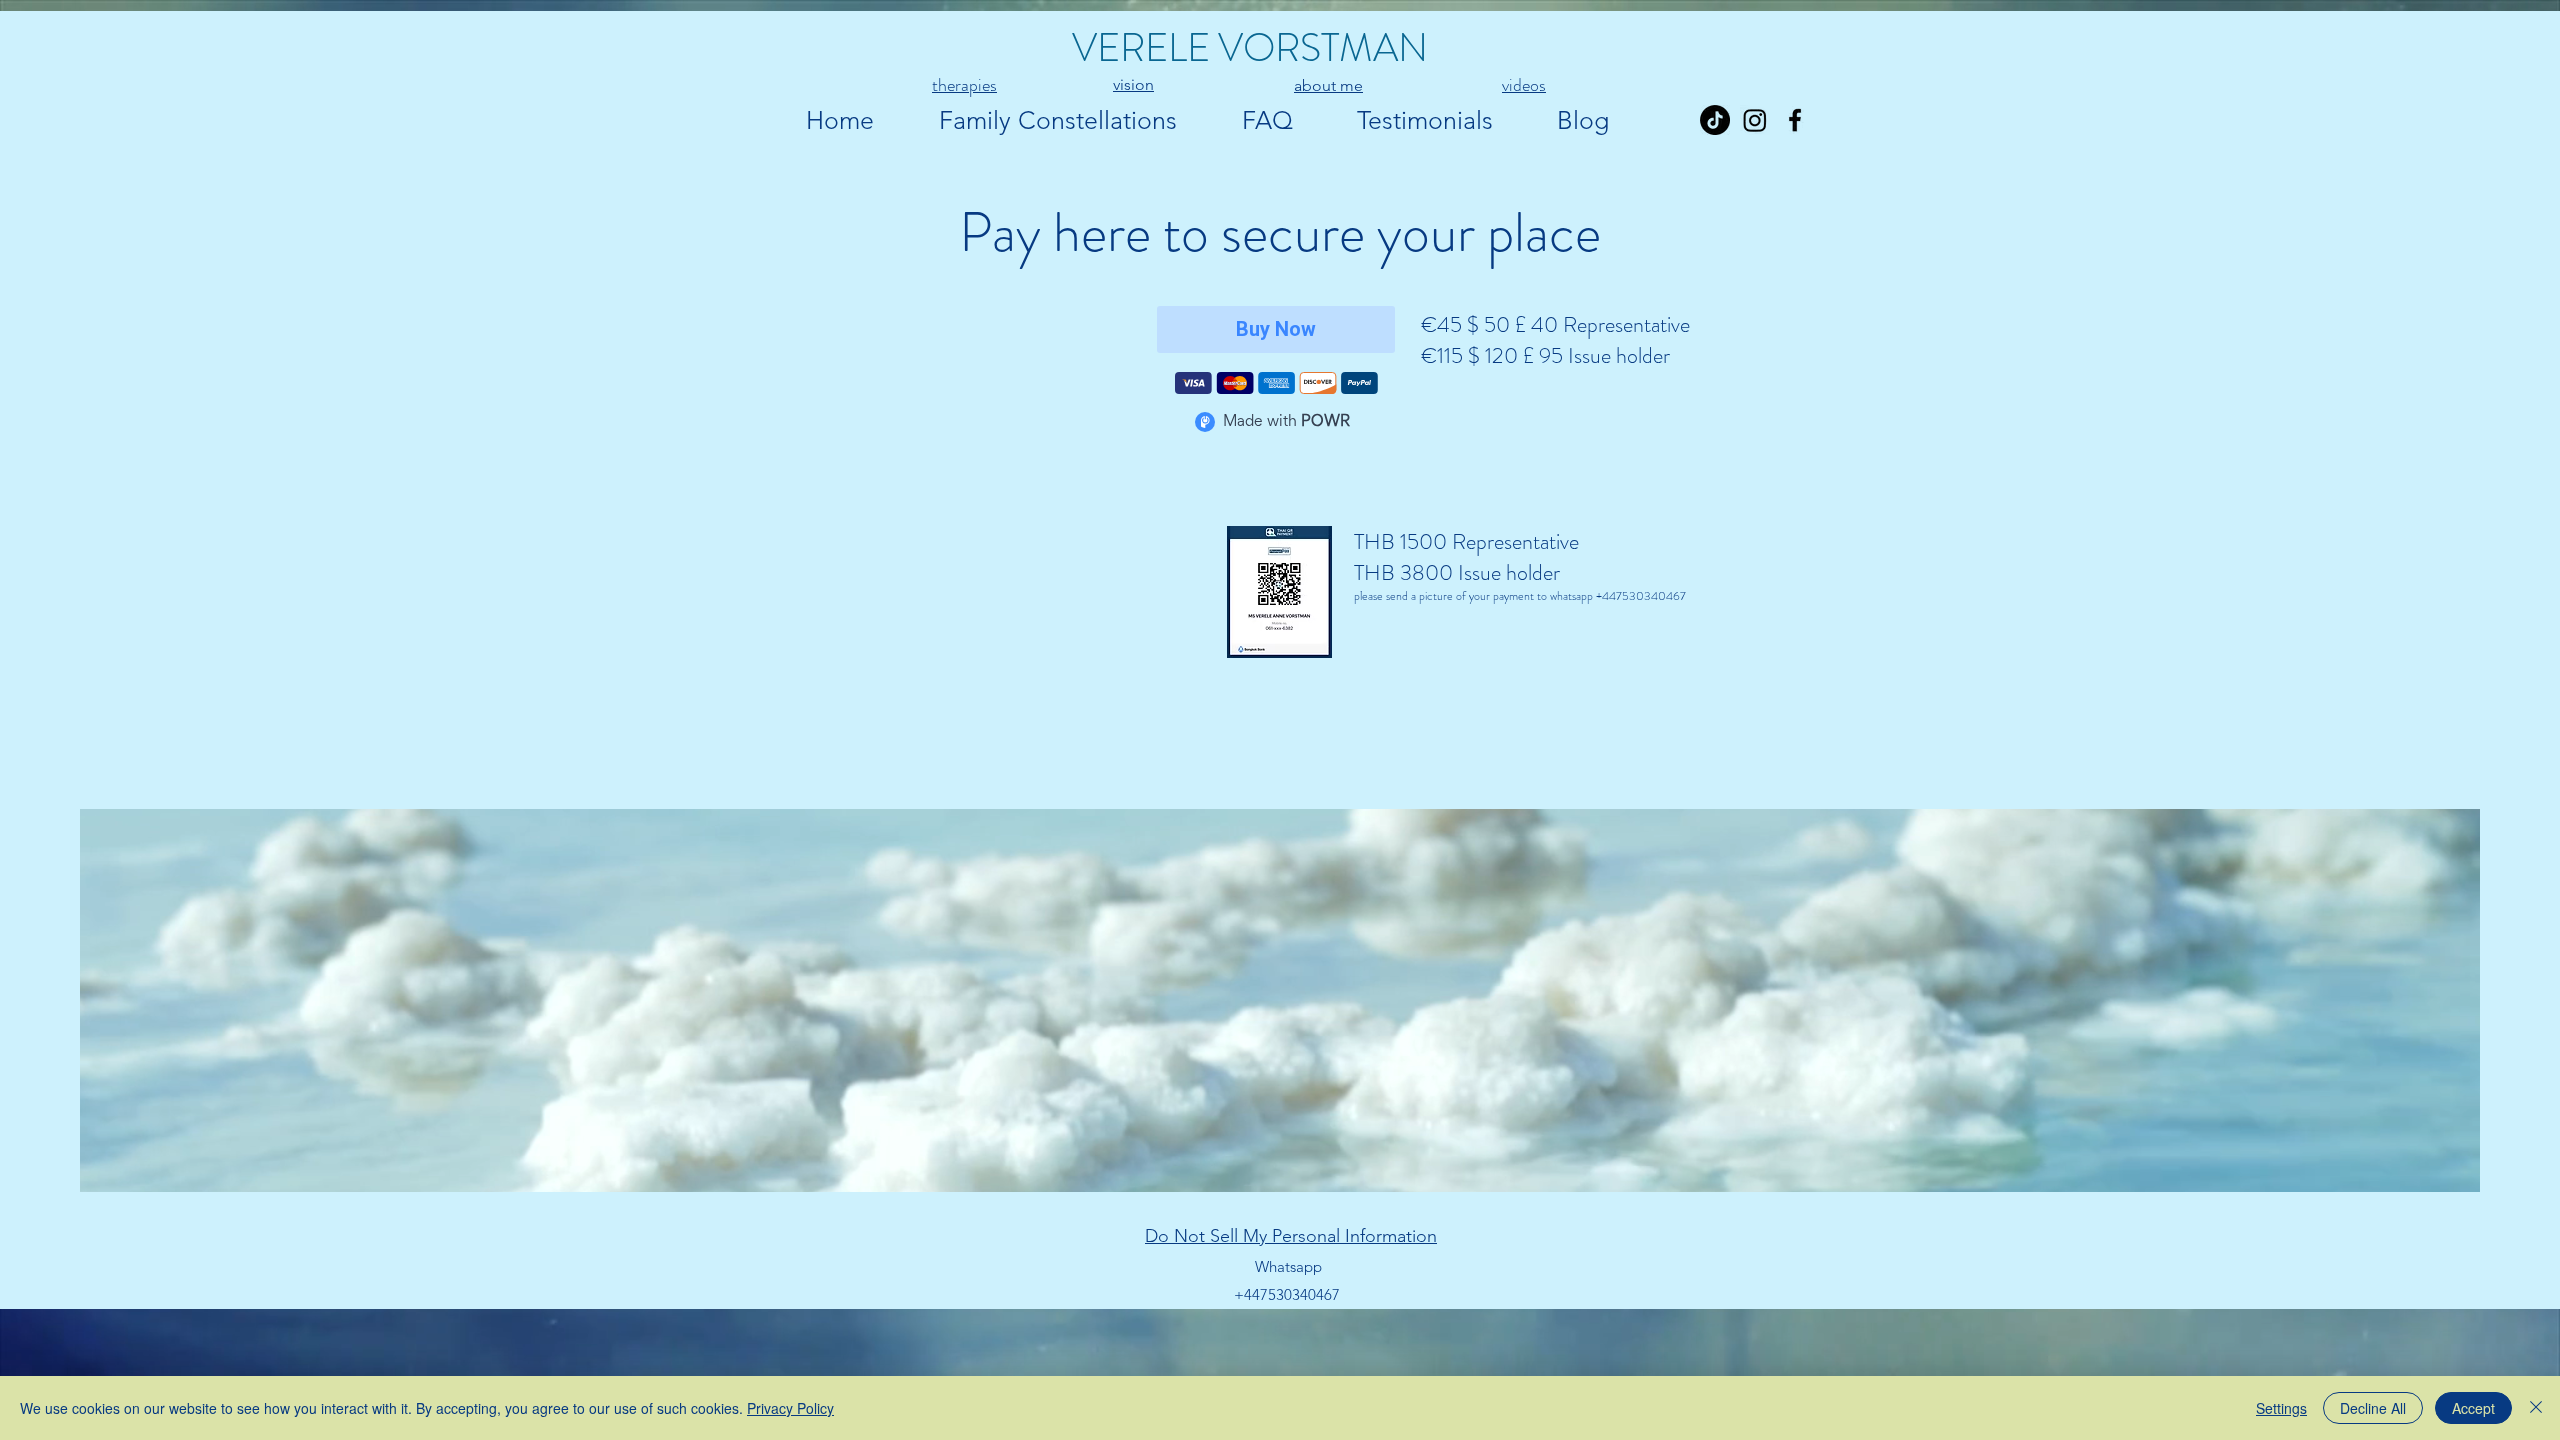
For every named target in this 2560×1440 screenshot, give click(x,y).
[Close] (2536, 1408)
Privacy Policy (790, 1408)
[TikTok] (1715, 120)
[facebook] (1795, 120)
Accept (2473, 1408)
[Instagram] (1755, 120)
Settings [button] (2281, 1408)
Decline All (2373, 1408)
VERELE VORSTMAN (1250, 48)
